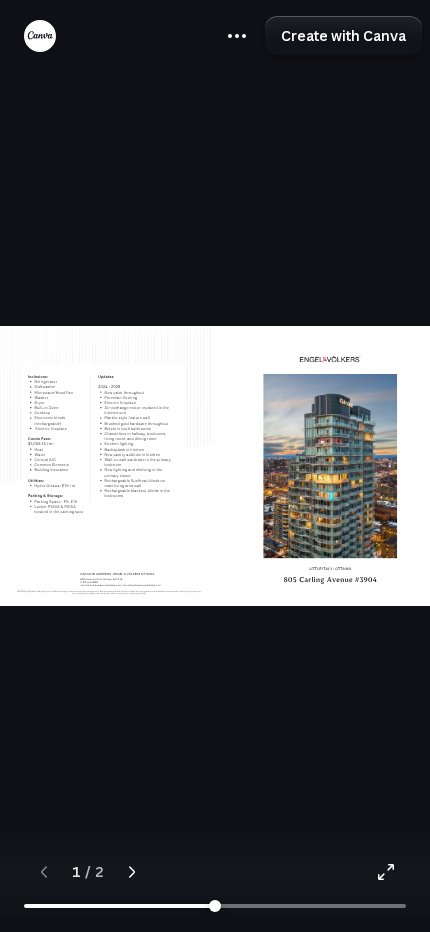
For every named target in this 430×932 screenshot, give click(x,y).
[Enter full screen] (386, 872)
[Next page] (132, 872)
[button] (237, 36)
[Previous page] (44, 872)
